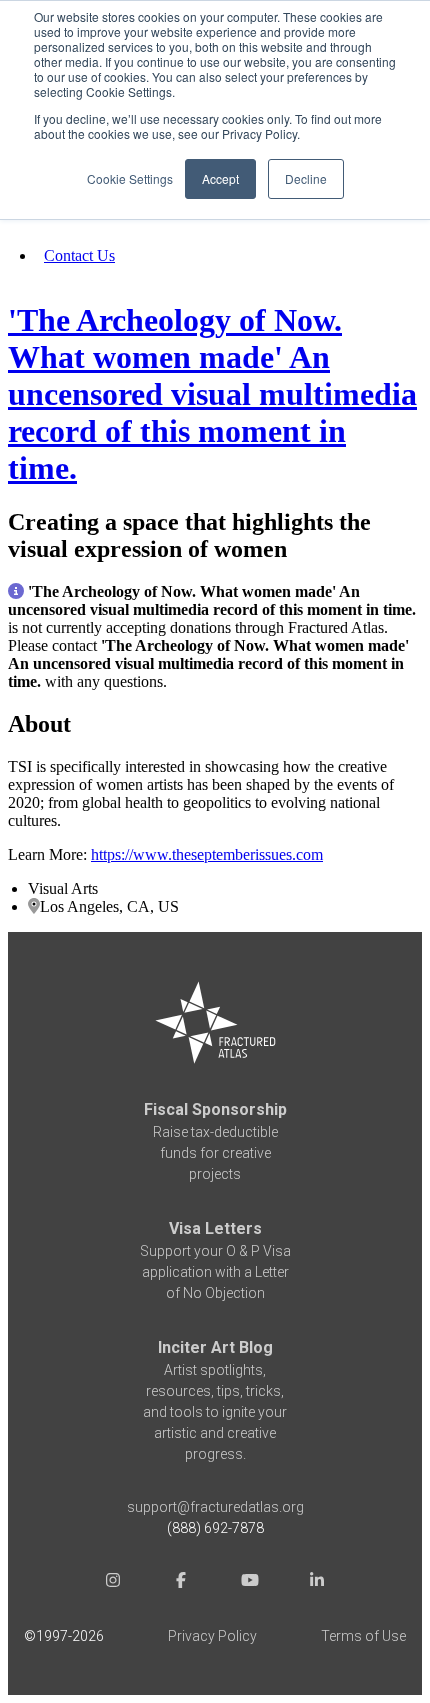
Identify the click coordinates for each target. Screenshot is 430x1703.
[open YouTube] (249, 1582)
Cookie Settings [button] (130, 178)
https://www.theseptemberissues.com (207, 854)
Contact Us (79, 255)
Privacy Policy (212, 1636)
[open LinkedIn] (317, 1582)
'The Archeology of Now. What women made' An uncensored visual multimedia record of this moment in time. (212, 394)
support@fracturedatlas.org (215, 1507)
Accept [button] (220, 178)
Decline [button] (306, 178)
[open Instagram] (113, 1582)
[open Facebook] (181, 1582)
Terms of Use (363, 1636)
